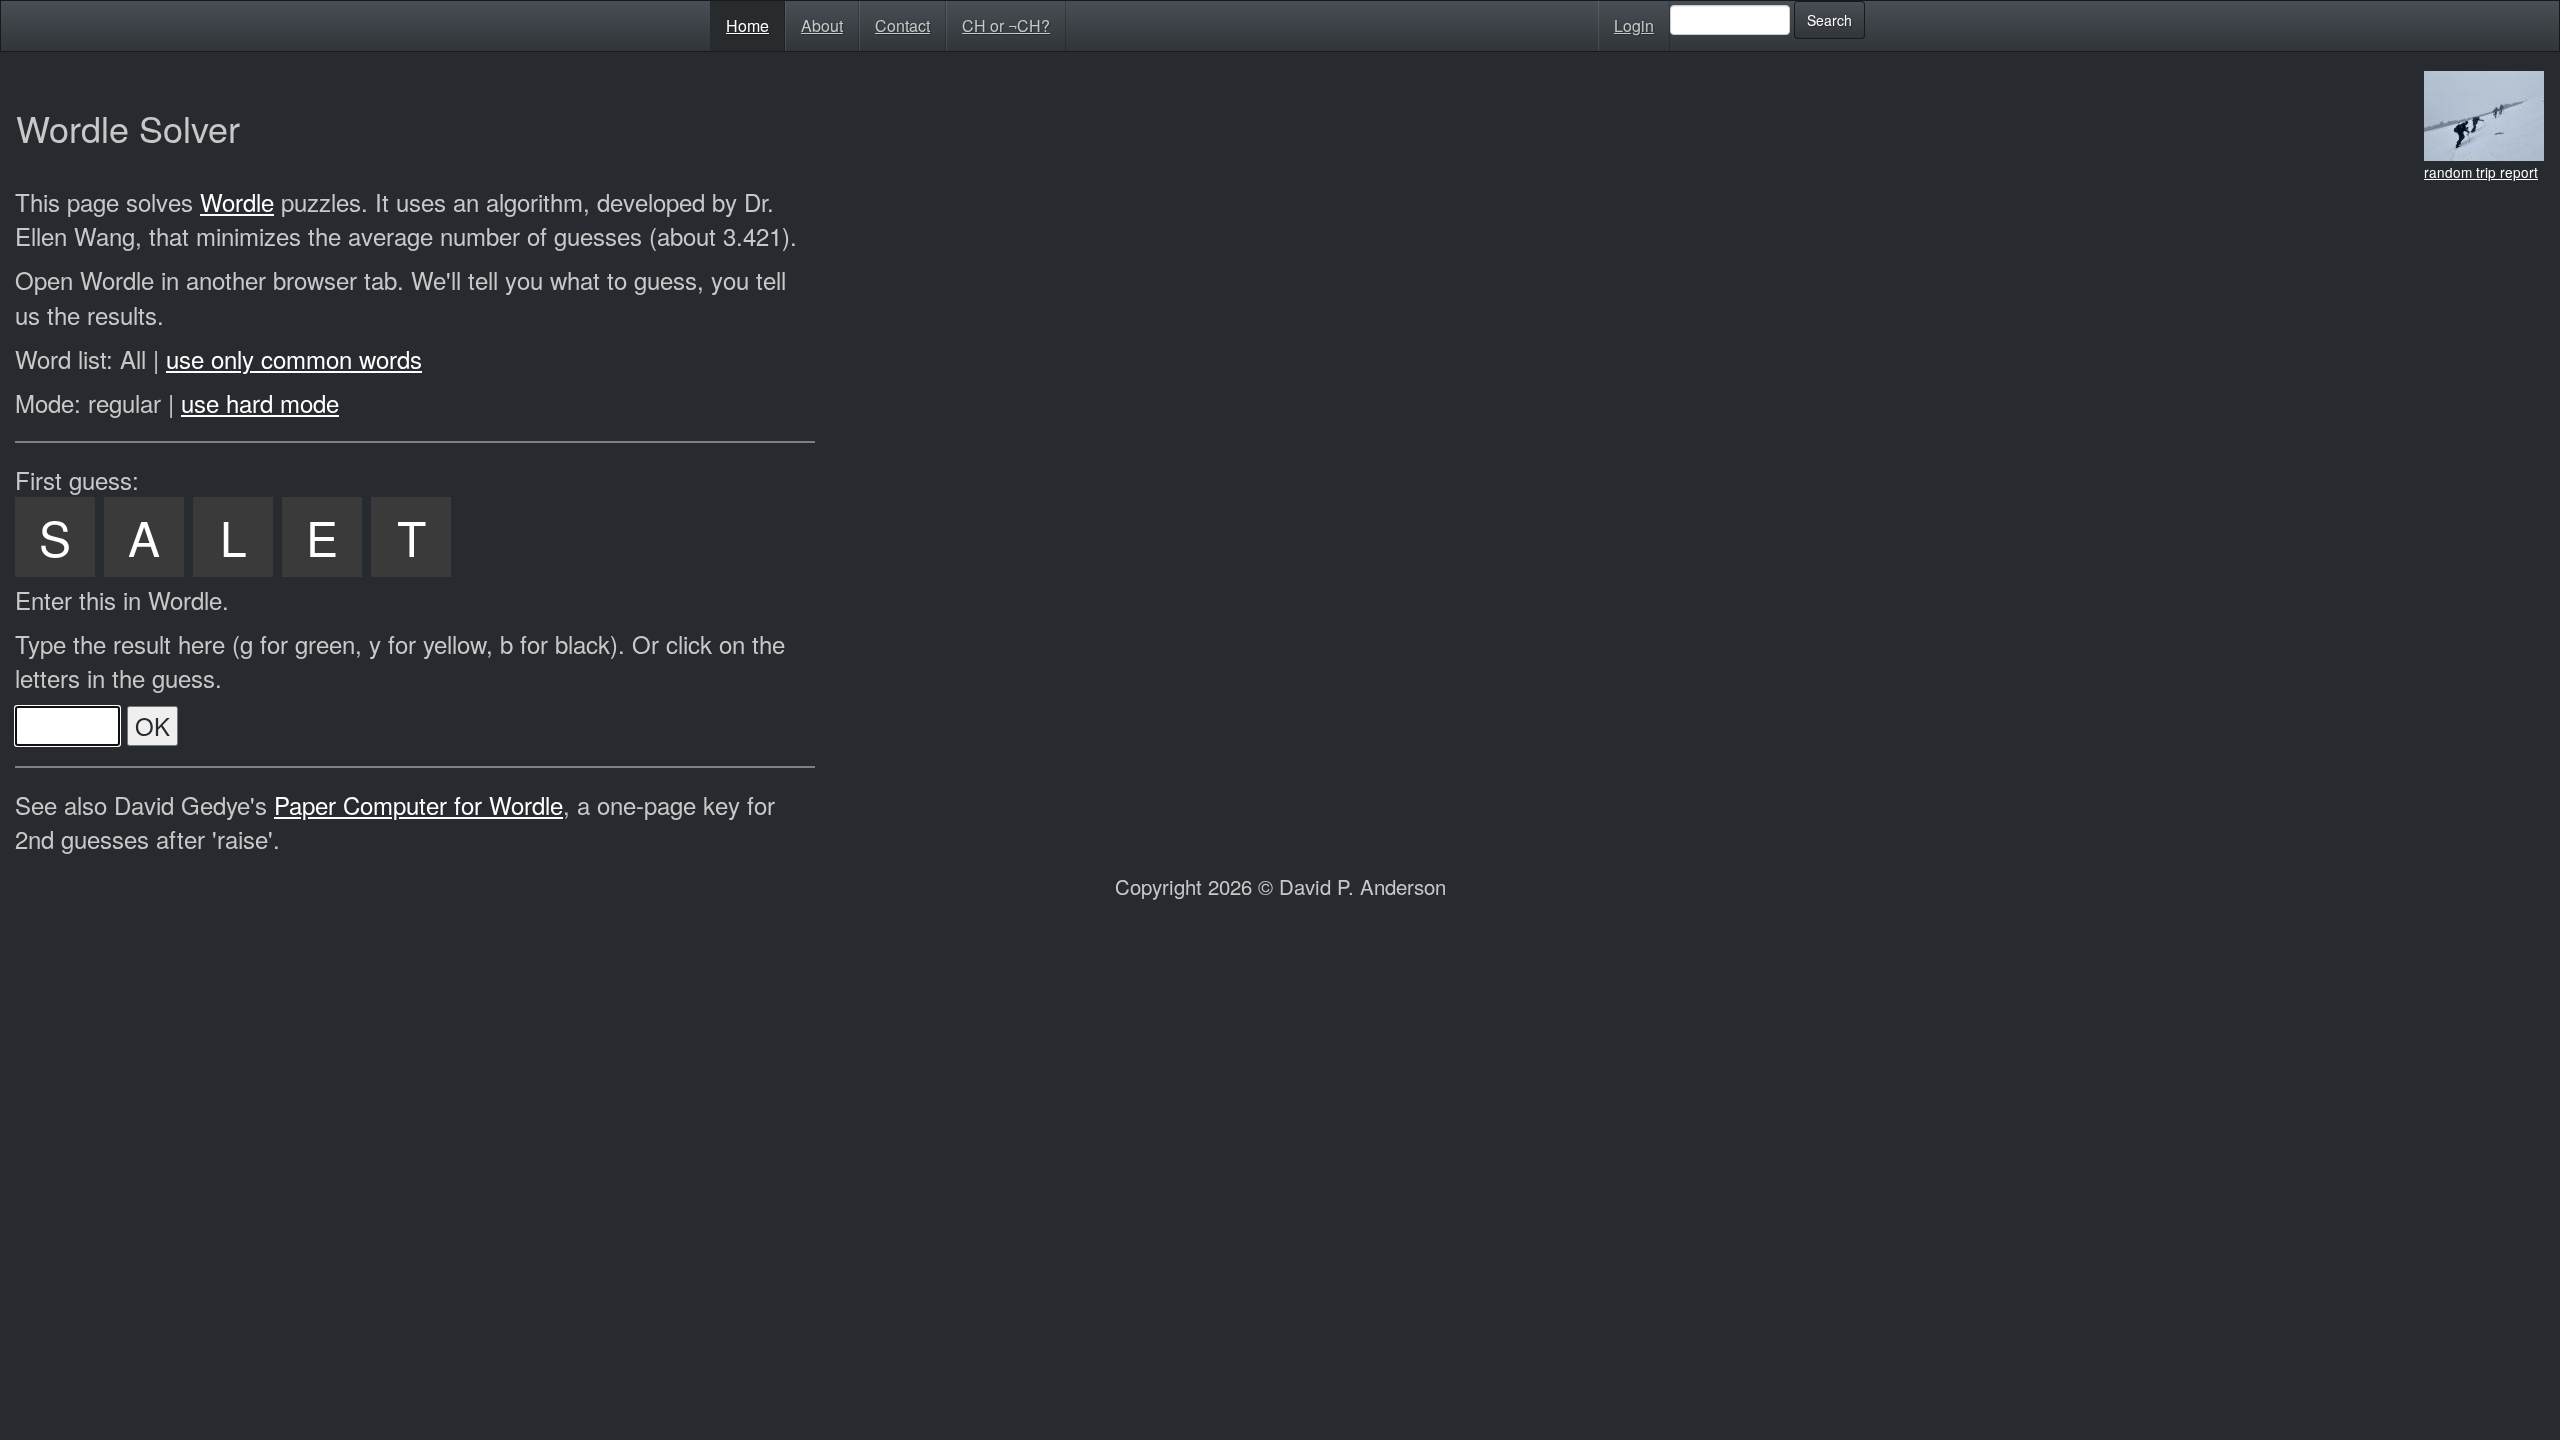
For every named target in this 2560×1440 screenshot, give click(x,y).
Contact (902, 25)
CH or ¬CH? (1006, 25)
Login (1634, 25)
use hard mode (260, 402)
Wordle (237, 201)
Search (1829, 20)
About (822, 25)
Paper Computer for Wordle (418, 804)
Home (747, 25)
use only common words (294, 358)
